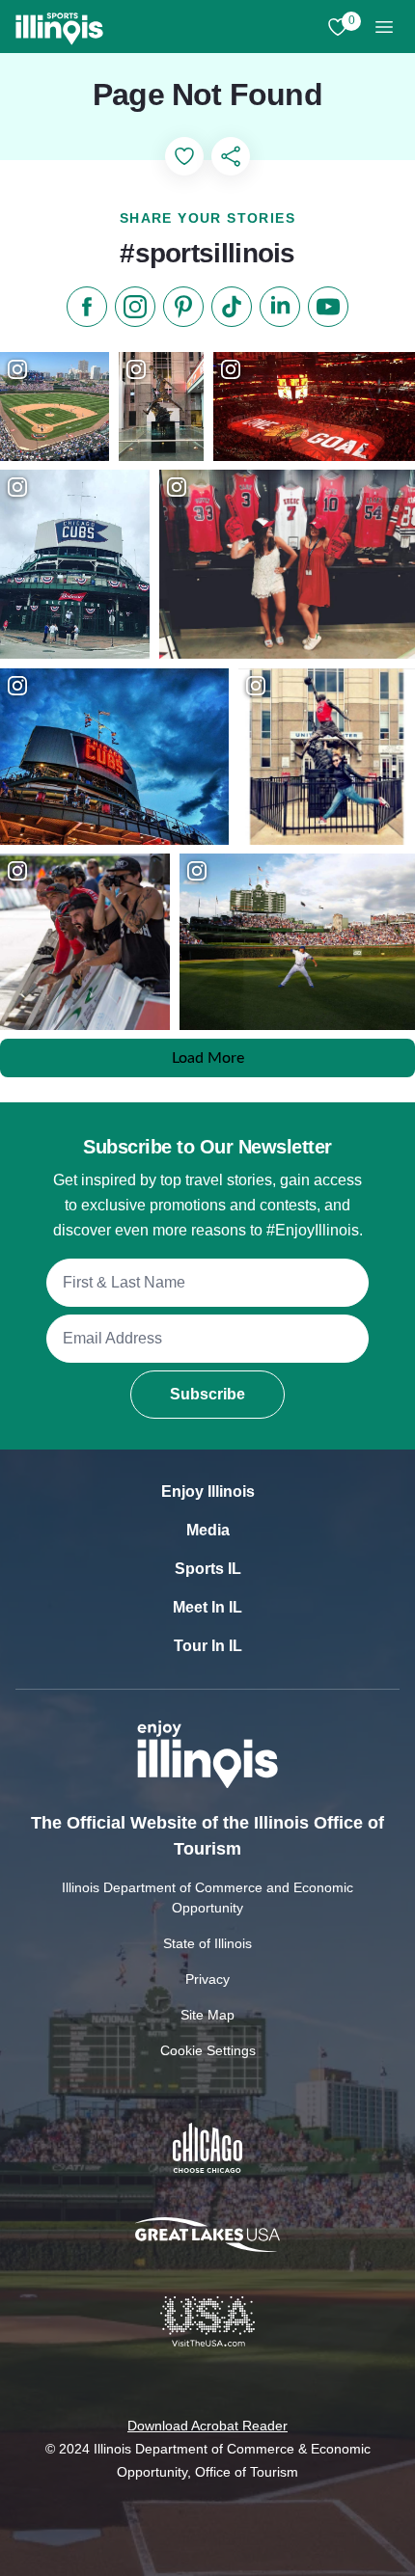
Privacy (207, 1979)
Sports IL (208, 1569)
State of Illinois (207, 1943)
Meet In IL (207, 1607)
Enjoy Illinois (208, 1491)
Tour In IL (208, 1646)
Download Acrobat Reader (207, 2426)
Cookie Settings (208, 2050)
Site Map (207, 2015)
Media (208, 1530)
